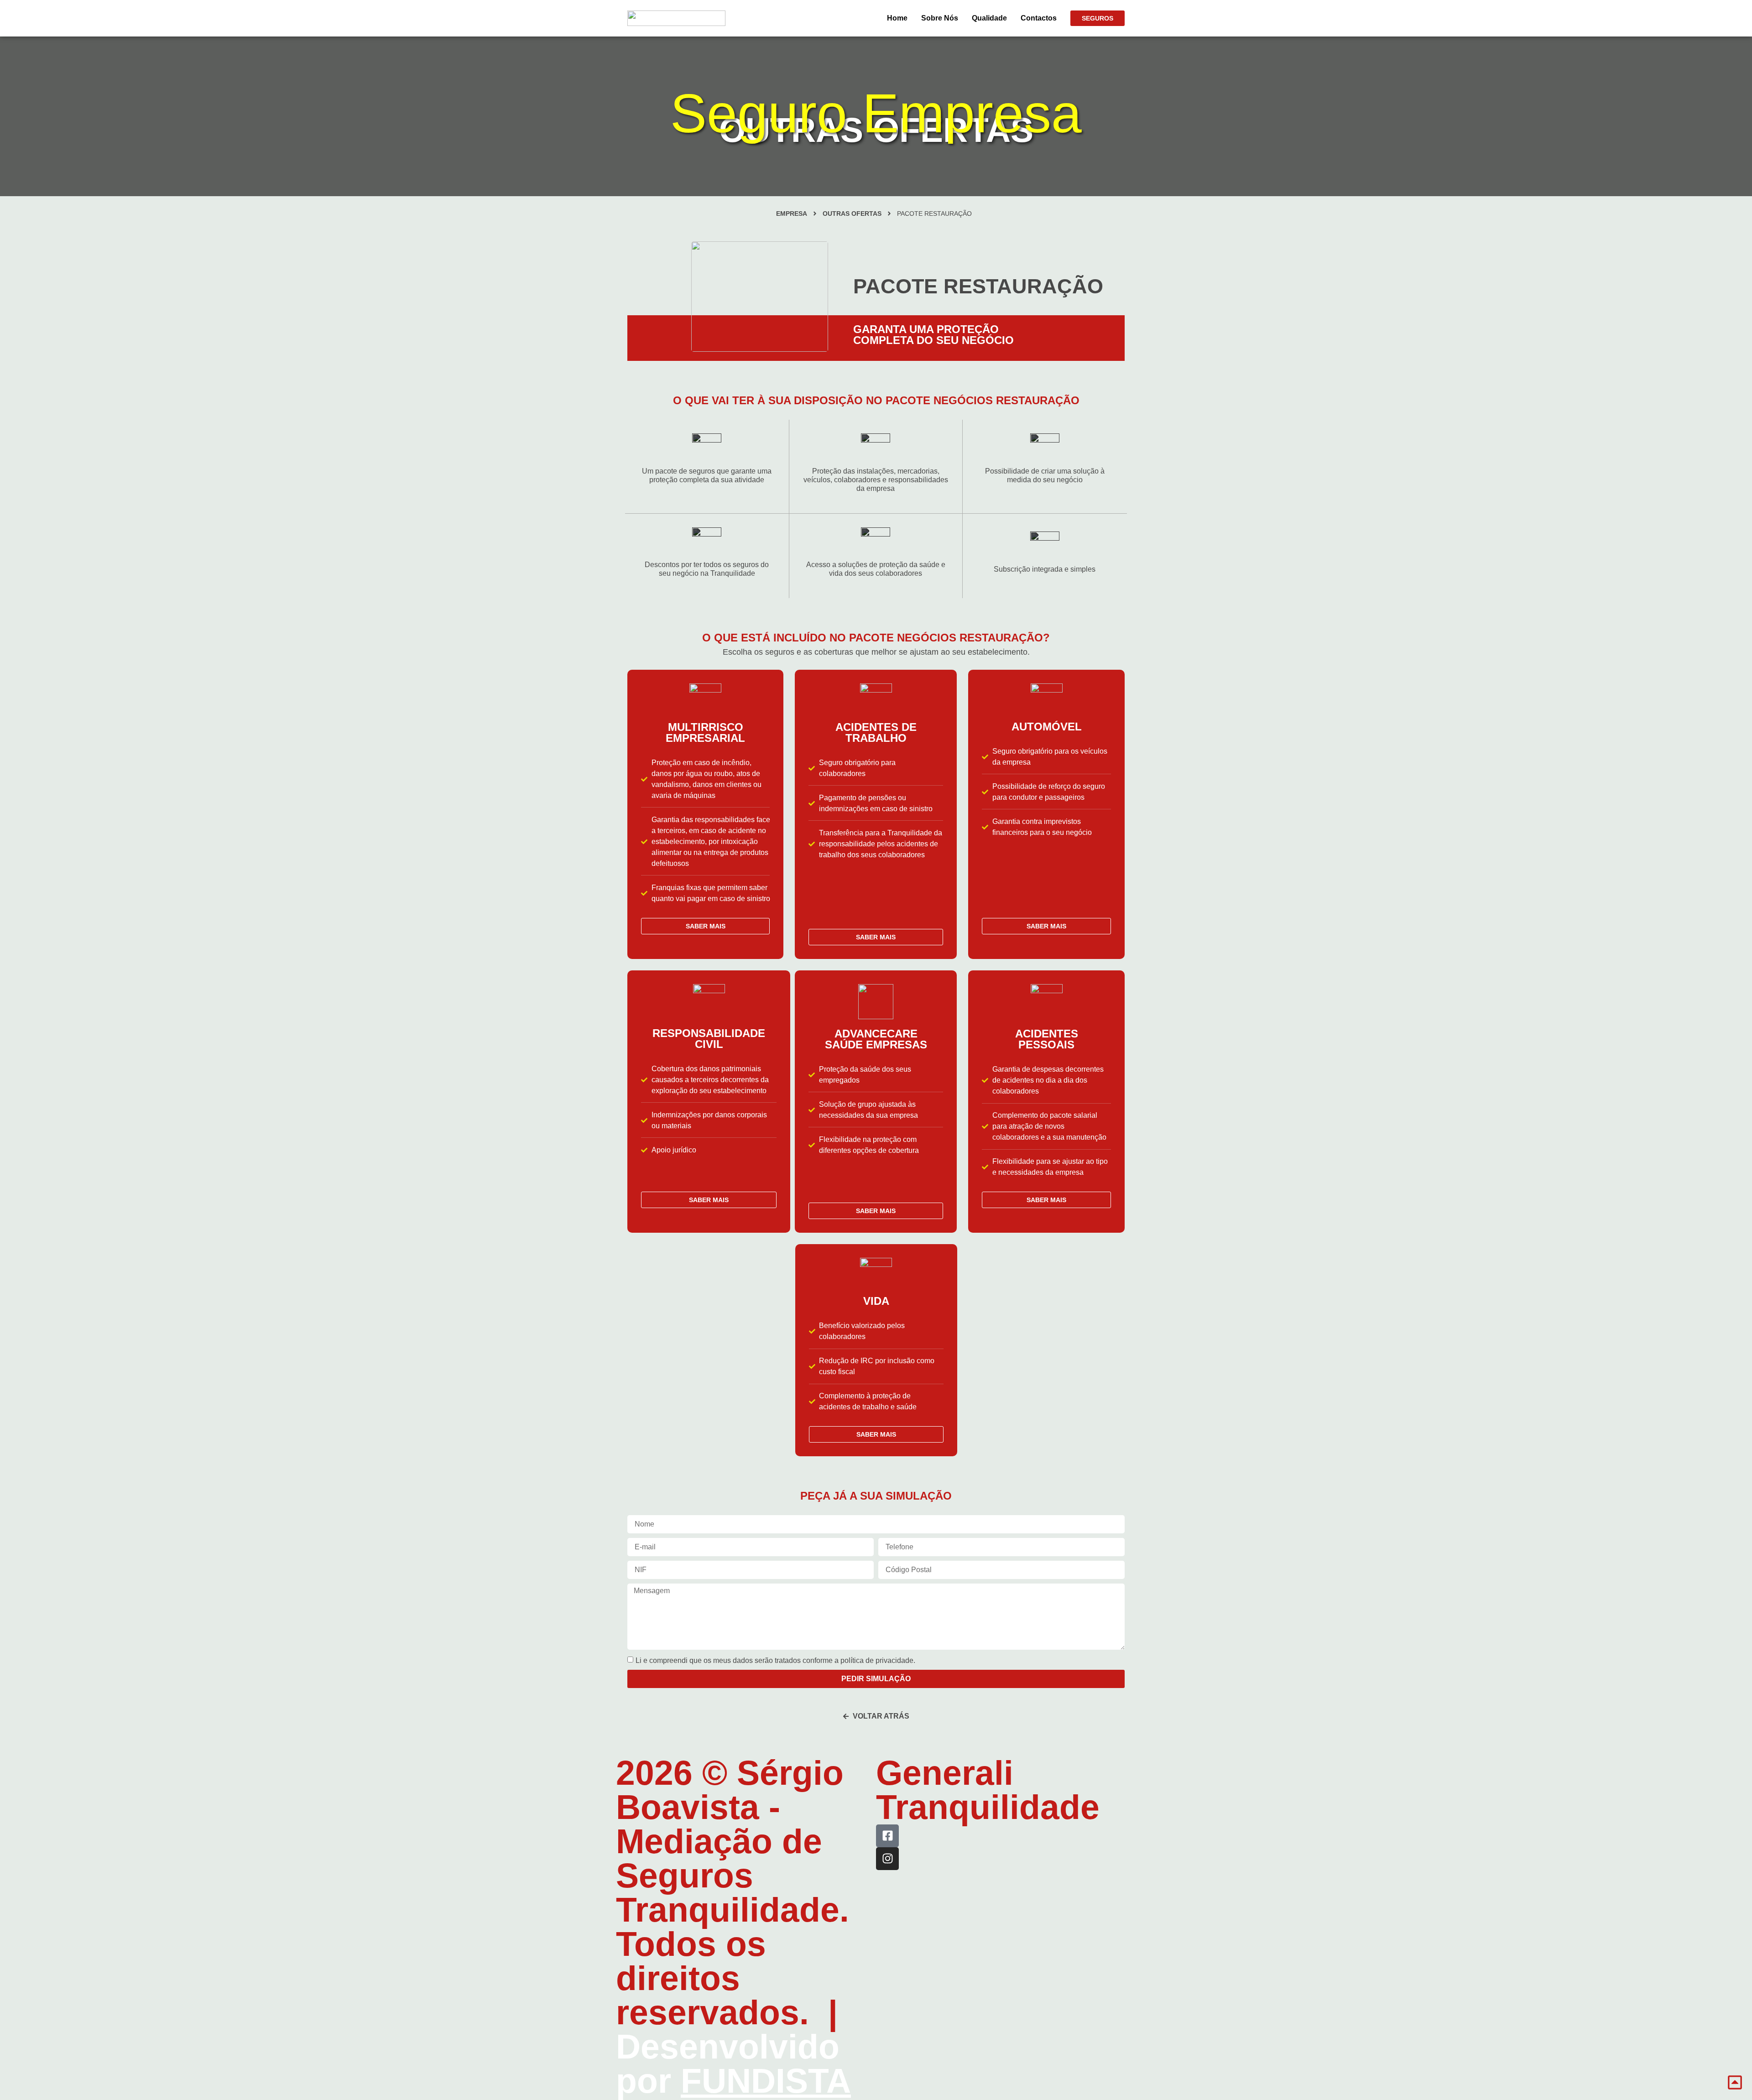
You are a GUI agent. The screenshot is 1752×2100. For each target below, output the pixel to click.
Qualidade (989, 18)
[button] (934, 214)
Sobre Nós (940, 18)
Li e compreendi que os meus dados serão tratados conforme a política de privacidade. (775, 1660)
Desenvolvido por (733, 2064)
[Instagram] (887, 1859)
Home (897, 18)
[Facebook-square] (887, 1836)
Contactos (1039, 18)
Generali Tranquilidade (988, 1790)
